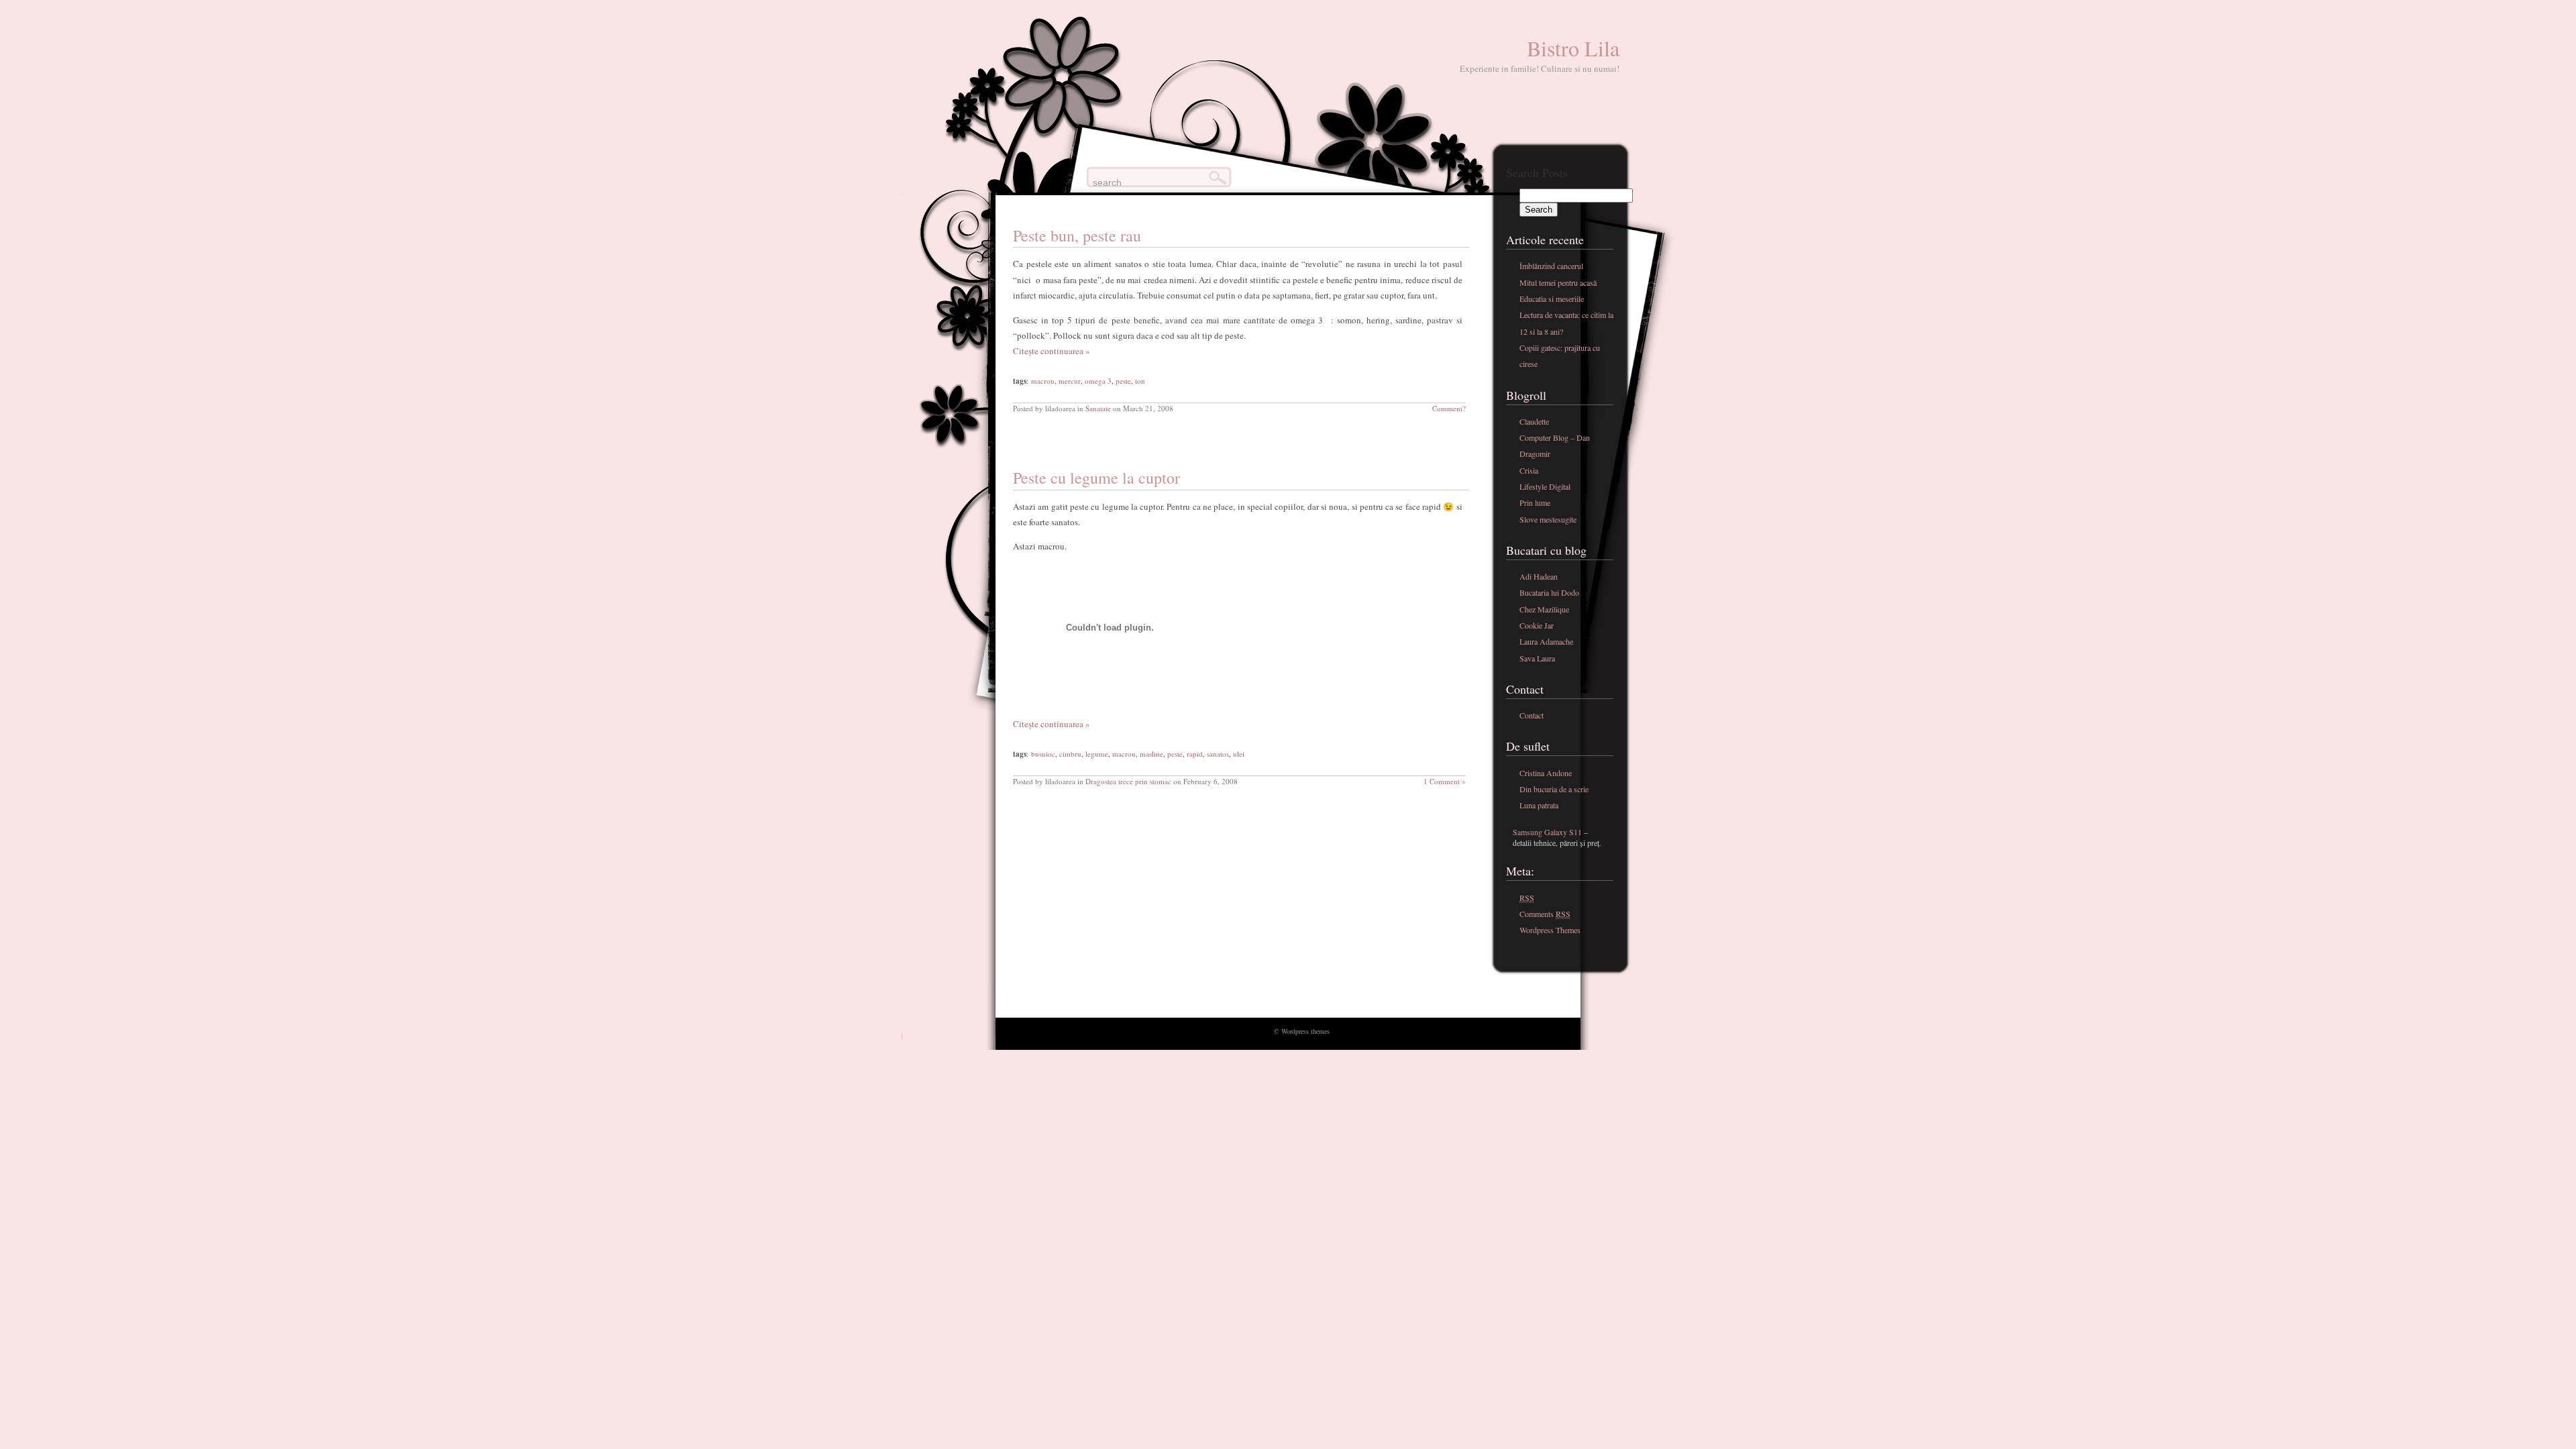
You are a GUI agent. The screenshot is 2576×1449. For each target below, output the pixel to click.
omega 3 (1098, 381)
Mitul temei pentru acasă (1558, 282)
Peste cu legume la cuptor (1096, 478)
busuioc (1043, 754)
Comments (1545, 914)
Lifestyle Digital (1545, 486)
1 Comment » (1445, 781)
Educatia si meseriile (1552, 299)
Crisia (1529, 470)
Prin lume (1535, 502)
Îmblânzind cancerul (1551, 266)
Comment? (1449, 408)
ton (1140, 381)
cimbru (1070, 754)
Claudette (1534, 421)
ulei (1239, 754)
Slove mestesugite (1548, 519)
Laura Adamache (1546, 641)
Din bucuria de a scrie (1554, 789)
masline (1151, 754)
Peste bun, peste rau (1077, 235)
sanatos (1218, 754)
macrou (1043, 381)
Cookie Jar (1537, 625)
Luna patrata (1539, 805)
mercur (1070, 381)
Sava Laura (1537, 658)
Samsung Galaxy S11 (1547, 832)
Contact (1532, 715)
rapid (1195, 754)
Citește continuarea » (1052, 351)
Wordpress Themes (1550, 930)
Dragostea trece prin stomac (1128, 781)
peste (1123, 381)
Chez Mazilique (1544, 609)
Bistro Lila (1573, 48)
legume (1097, 754)
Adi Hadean (1539, 576)
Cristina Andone (1546, 773)
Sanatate (1098, 408)
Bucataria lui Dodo (1549, 592)
